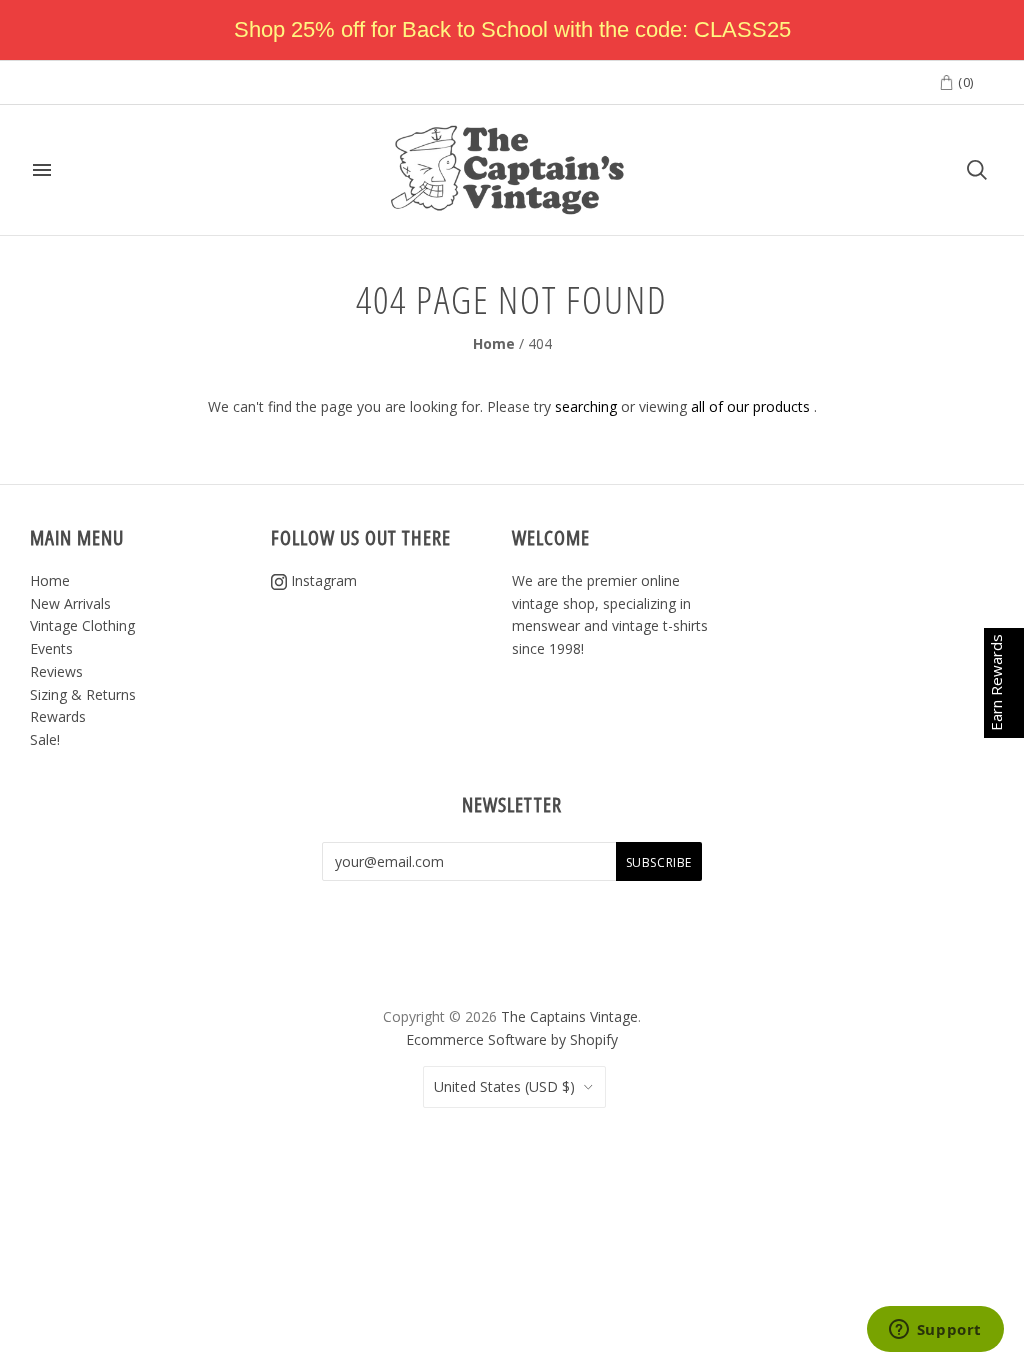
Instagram (322, 580)
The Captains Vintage (569, 1016)
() (964, 82)
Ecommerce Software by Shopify (512, 1039)
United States (504, 1086)
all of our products (750, 406)
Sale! (45, 739)
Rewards (58, 716)
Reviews (56, 671)
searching (586, 406)
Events (51, 648)
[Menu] (42, 170)
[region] (512, 30)
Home (494, 343)
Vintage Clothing (82, 625)
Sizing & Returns (83, 694)
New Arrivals (70, 603)
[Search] (977, 170)
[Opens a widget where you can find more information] (935, 1331)
